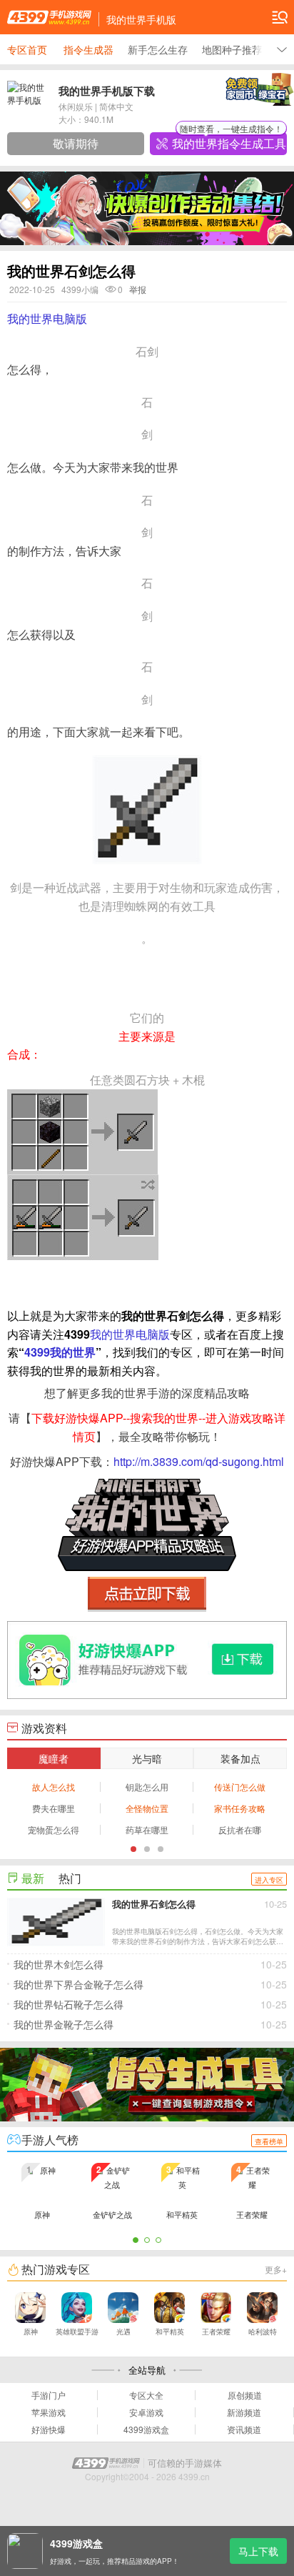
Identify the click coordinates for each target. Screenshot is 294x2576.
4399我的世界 (60, 1352)
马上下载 (258, 2551)
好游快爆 (49, 2429)
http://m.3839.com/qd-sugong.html (199, 1461)
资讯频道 (244, 2429)
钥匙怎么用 (147, 1787)
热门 (70, 1878)
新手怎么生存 (158, 49)
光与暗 (147, 1758)
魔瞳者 (54, 1758)
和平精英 (170, 2332)
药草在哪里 (147, 1829)
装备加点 (240, 1758)
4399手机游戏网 (49, 17)
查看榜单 (269, 2141)
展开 (282, 49)
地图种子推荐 (232, 49)
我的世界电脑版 (47, 318)
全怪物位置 (147, 1808)
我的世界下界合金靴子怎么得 (150, 1984)
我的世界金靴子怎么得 (150, 2024)
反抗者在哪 (240, 1829)
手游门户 (49, 2395)
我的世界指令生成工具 (229, 142)
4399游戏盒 (146, 2429)
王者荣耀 (216, 2332)
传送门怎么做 (240, 1787)
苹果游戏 (49, 2412)
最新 (33, 1878)
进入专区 (269, 1880)
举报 (138, 289)
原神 (31, 2332)
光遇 (123, 2332)
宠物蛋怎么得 (54, 1829)
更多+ (276, 2269)
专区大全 (146, 2395)
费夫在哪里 (54, 1808)
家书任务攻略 (240, 1808)
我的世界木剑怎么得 (150, 1964)
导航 (280, 17)
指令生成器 (88, 49)
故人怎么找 (54, 1787)
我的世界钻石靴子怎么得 (150, 2004)
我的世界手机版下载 (107, 91)
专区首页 (27, 49)
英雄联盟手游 (77, 2332)
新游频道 (244, 2412)
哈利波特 (263, 2332)
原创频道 (245, 2395)
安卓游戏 (146, 2412)
